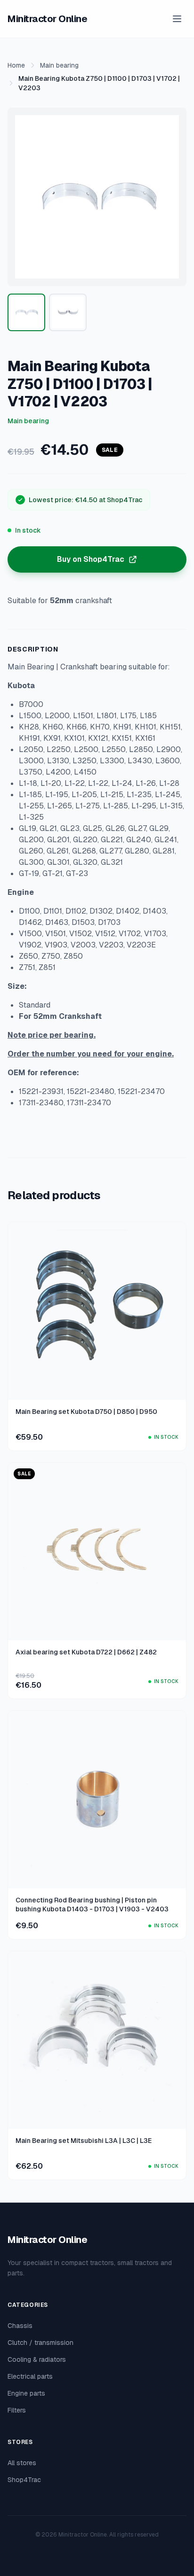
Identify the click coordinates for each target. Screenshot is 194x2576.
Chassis (20, 2326)
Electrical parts (30, 2376)
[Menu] (177, 19)
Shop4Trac (24, 2480)
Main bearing (59, 65)
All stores (22, 2463)
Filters (17, 2410)
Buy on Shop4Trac (91, 559)
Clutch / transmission (40, 2343)
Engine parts (26, 2393)
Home (16, 65)
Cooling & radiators (37, 2359)
